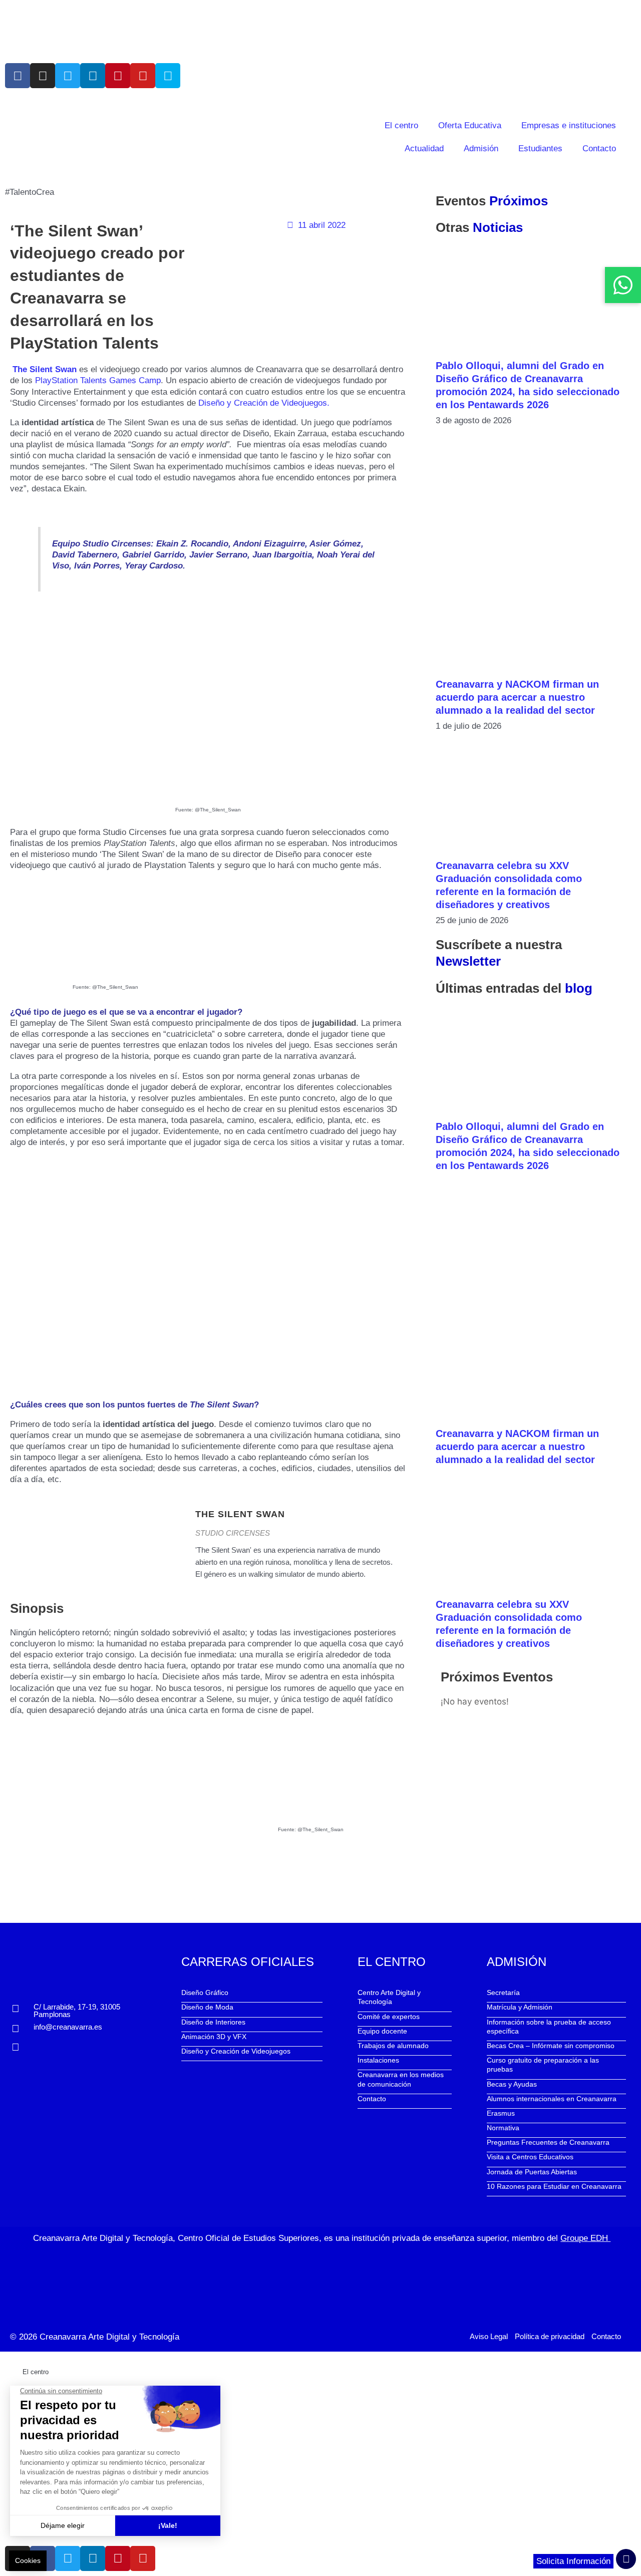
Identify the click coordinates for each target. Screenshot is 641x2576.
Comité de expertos (389, 2017)
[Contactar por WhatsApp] (623, 285)
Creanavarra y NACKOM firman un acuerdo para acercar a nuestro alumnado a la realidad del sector (517, 697)
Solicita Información (573, 2561)
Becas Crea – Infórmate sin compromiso (551, 2046)
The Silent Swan (45, 369)
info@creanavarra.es (68, 2027)
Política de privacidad (550, 2336)
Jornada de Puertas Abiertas (532, 2172)
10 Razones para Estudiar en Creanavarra (554, 2186)
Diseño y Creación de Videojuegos (236, 2051)
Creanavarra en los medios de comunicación (401, 2079)
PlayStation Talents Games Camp (98, 380)
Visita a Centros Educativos (530, 2157)
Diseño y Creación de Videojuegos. (265, 403)
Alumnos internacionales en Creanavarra (552, 2099)
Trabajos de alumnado (393, 2046)
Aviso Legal (489, 2336)
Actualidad (424, 149)
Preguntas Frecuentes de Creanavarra (548, 2142)
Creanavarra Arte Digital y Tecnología (109, 2337)
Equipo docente (382, 2031)
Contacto (599, 149)
